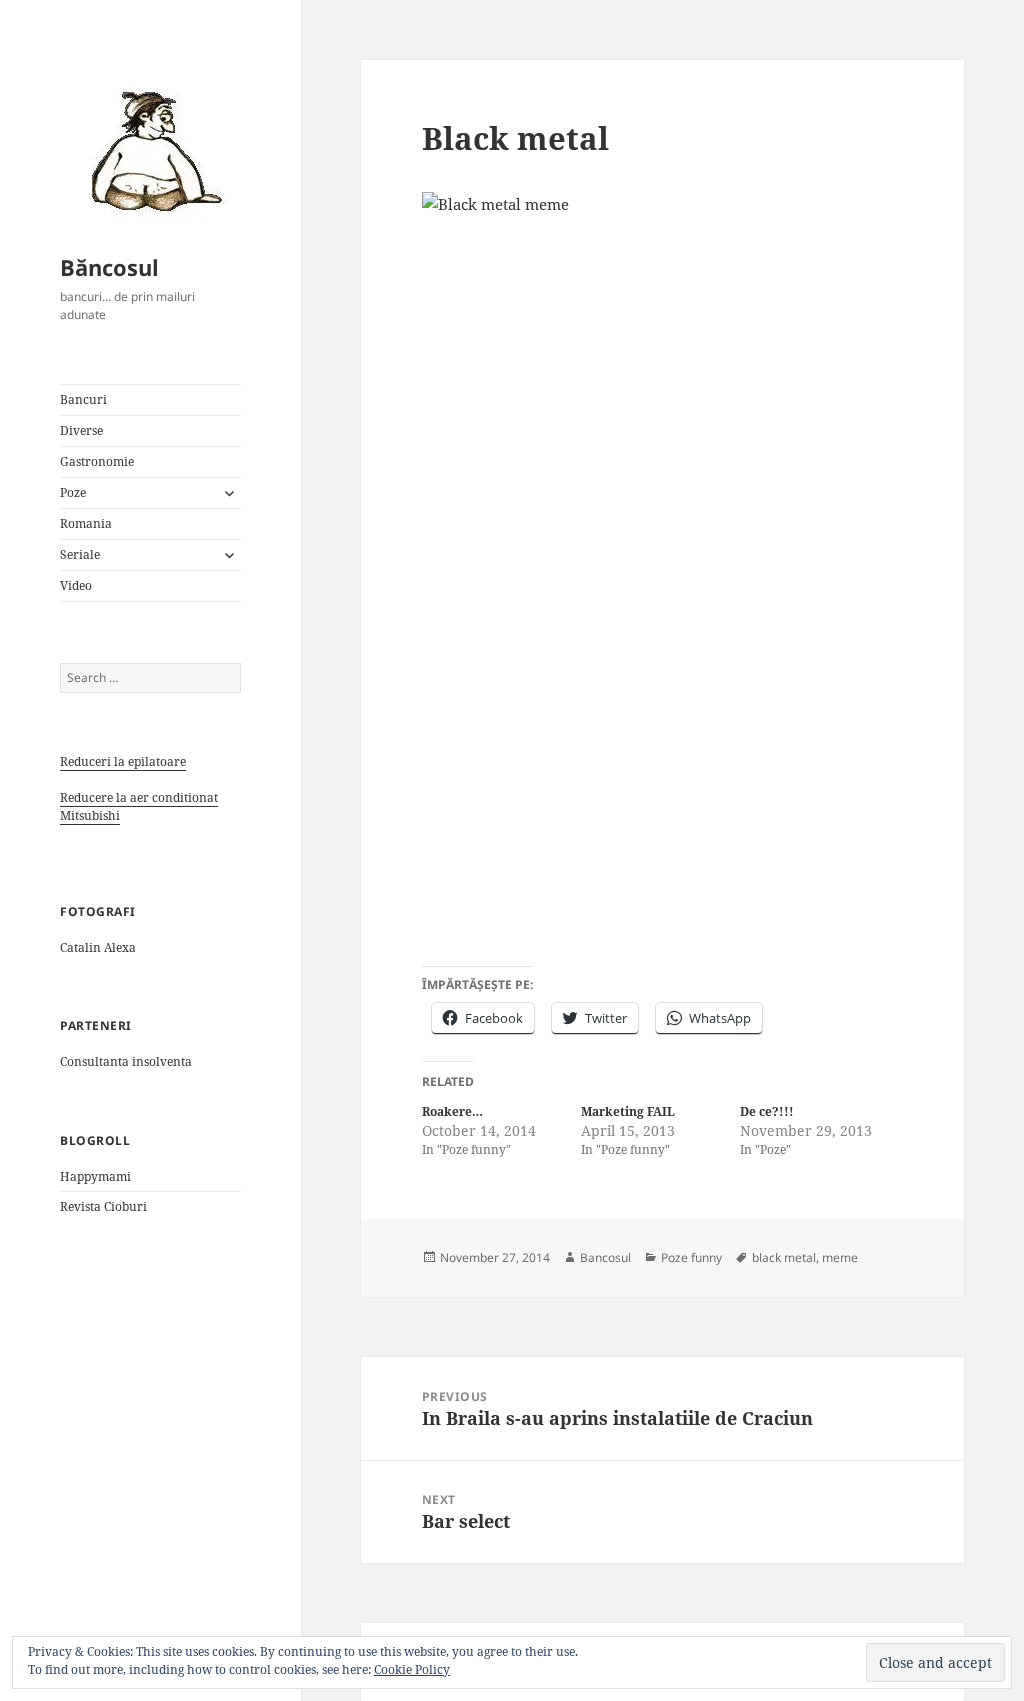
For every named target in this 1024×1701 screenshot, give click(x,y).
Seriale (80, 554)
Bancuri (83, 399)
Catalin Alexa (98, 947)
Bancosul (605, 1257)
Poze (73, 492)
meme (840, 1257)
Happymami (95, 1176)
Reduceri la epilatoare (123, 761)
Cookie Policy (412, 1669)
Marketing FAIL (628, 1111)
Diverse (81, 430)
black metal (784, 1257)
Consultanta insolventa (126, 1061)
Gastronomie (97, 461)
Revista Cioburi (103, 1206)
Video (76, 585)
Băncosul (109, 267)
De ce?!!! (767, 1111)
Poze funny (691, 1257)
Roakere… (452, 1111)
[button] (150, 150)
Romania (86, 523)
